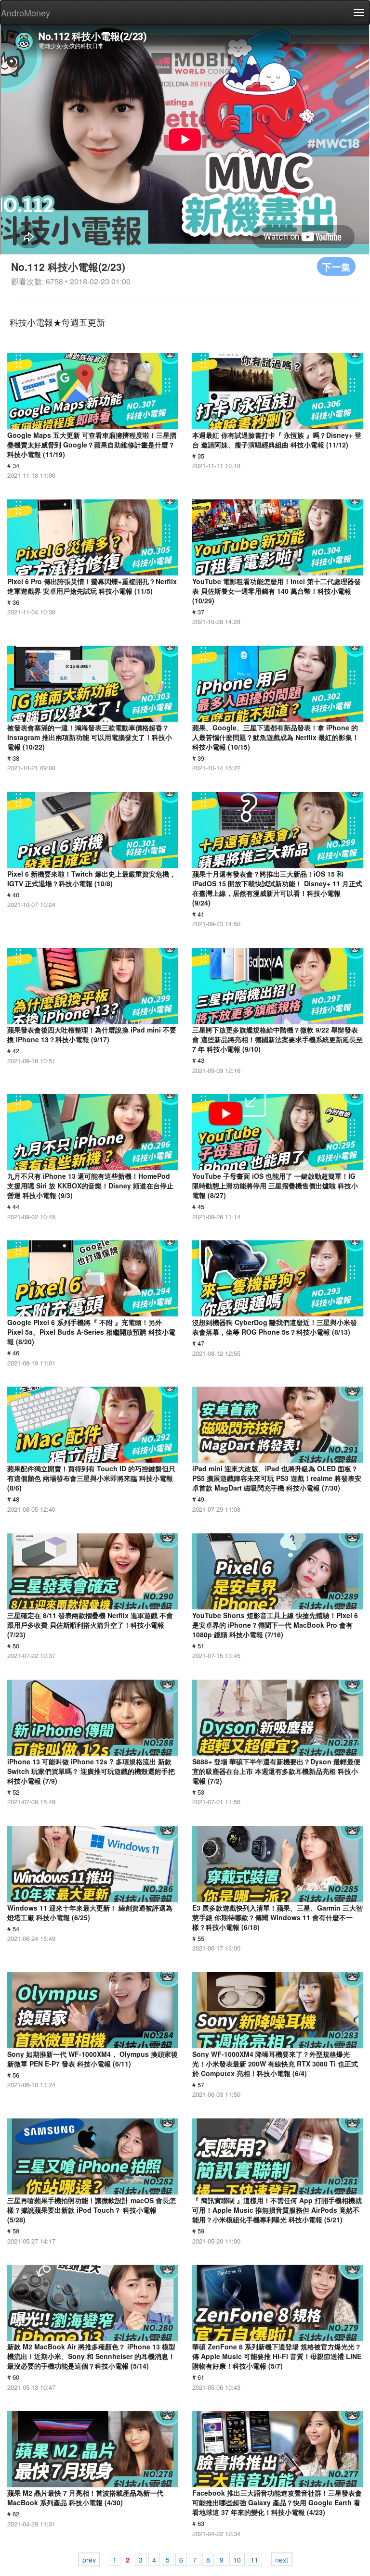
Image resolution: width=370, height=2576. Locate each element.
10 (237, 2560)
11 (254, 2560)
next (282, 2560)
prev (89, 2560)
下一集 (336, 266)
